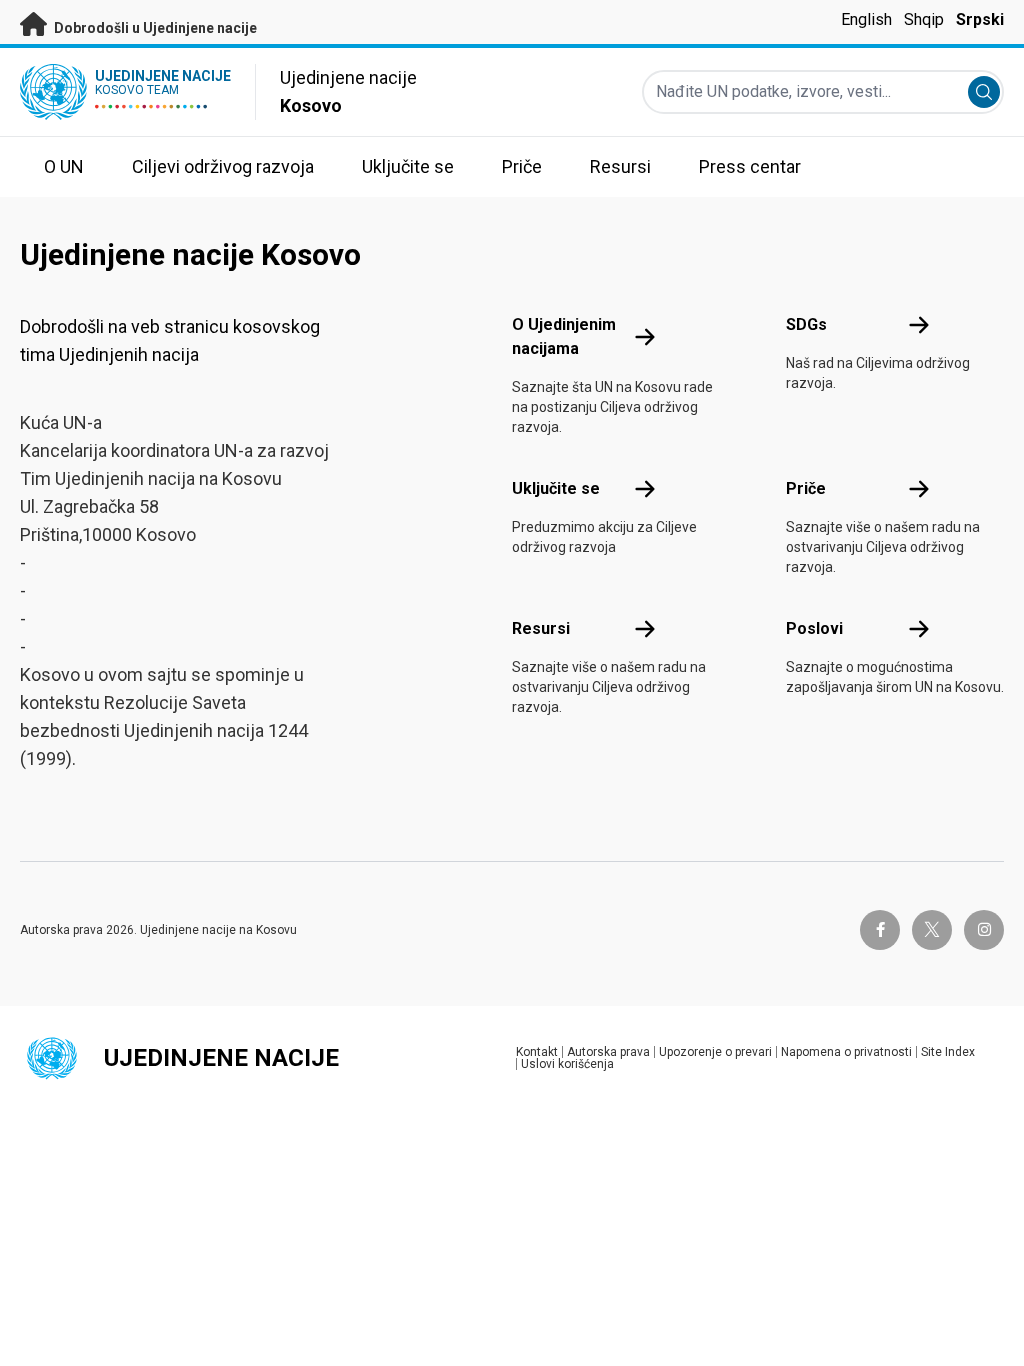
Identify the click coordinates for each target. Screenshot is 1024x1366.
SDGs (806, 324)
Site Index (948, 1052)
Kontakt (537, 1052)
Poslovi (814, 628)
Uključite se (556, 488)
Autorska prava (608, 1052)
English (866, 19)
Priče (806, 488)
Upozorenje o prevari (715, 1052)
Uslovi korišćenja (567, 1064)
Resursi (541, 628)
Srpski (980, 19)
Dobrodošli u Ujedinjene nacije (154, 28)
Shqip (924, 19)
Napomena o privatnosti (846, 1052)
